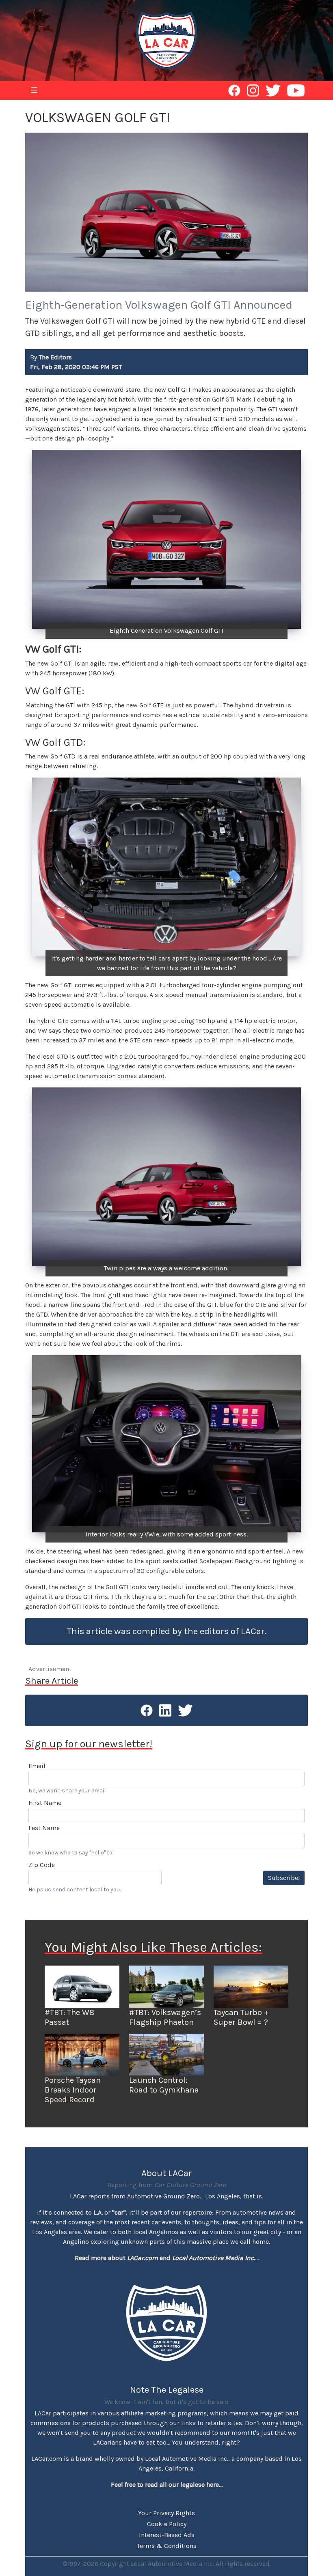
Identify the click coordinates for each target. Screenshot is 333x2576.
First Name (45, 1803)
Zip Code (42, 1865)
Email (37, 1766)
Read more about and (165, 2258)
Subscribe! (284, 1878)
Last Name (44, 1828)
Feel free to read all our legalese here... (167, 2485)
